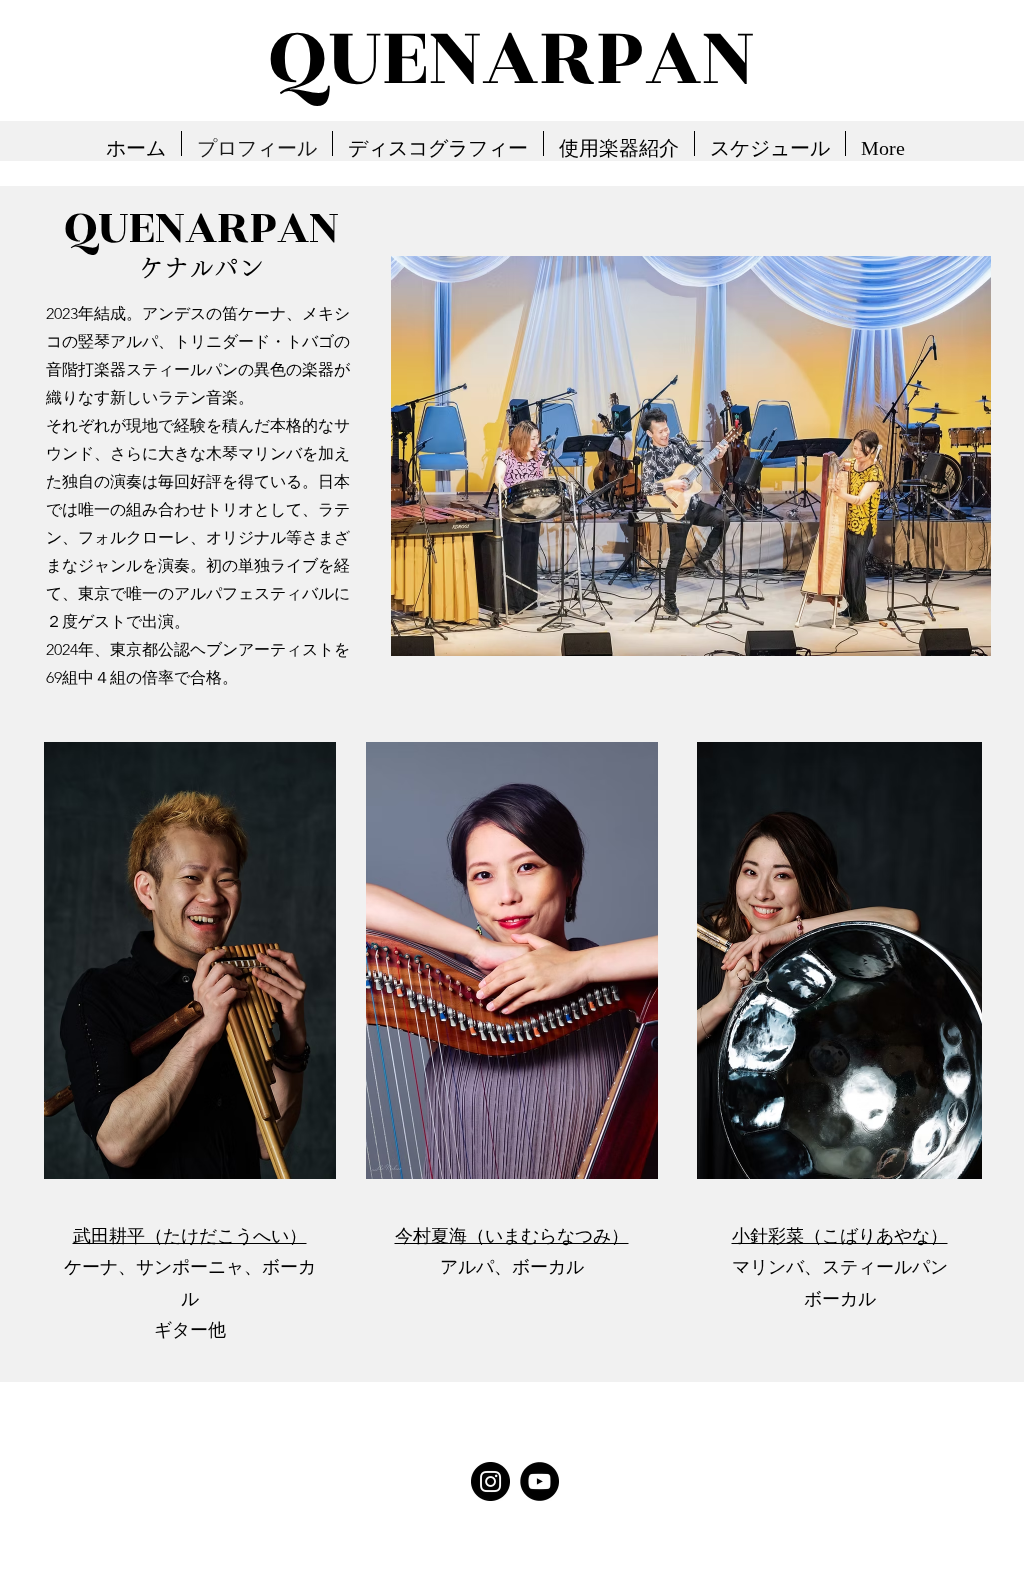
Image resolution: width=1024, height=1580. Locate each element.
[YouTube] (539, 1481)
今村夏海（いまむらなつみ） (512, 1236)
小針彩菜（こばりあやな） (840, 1236)
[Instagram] (490, 1481)
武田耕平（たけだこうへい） (190, 1236)
